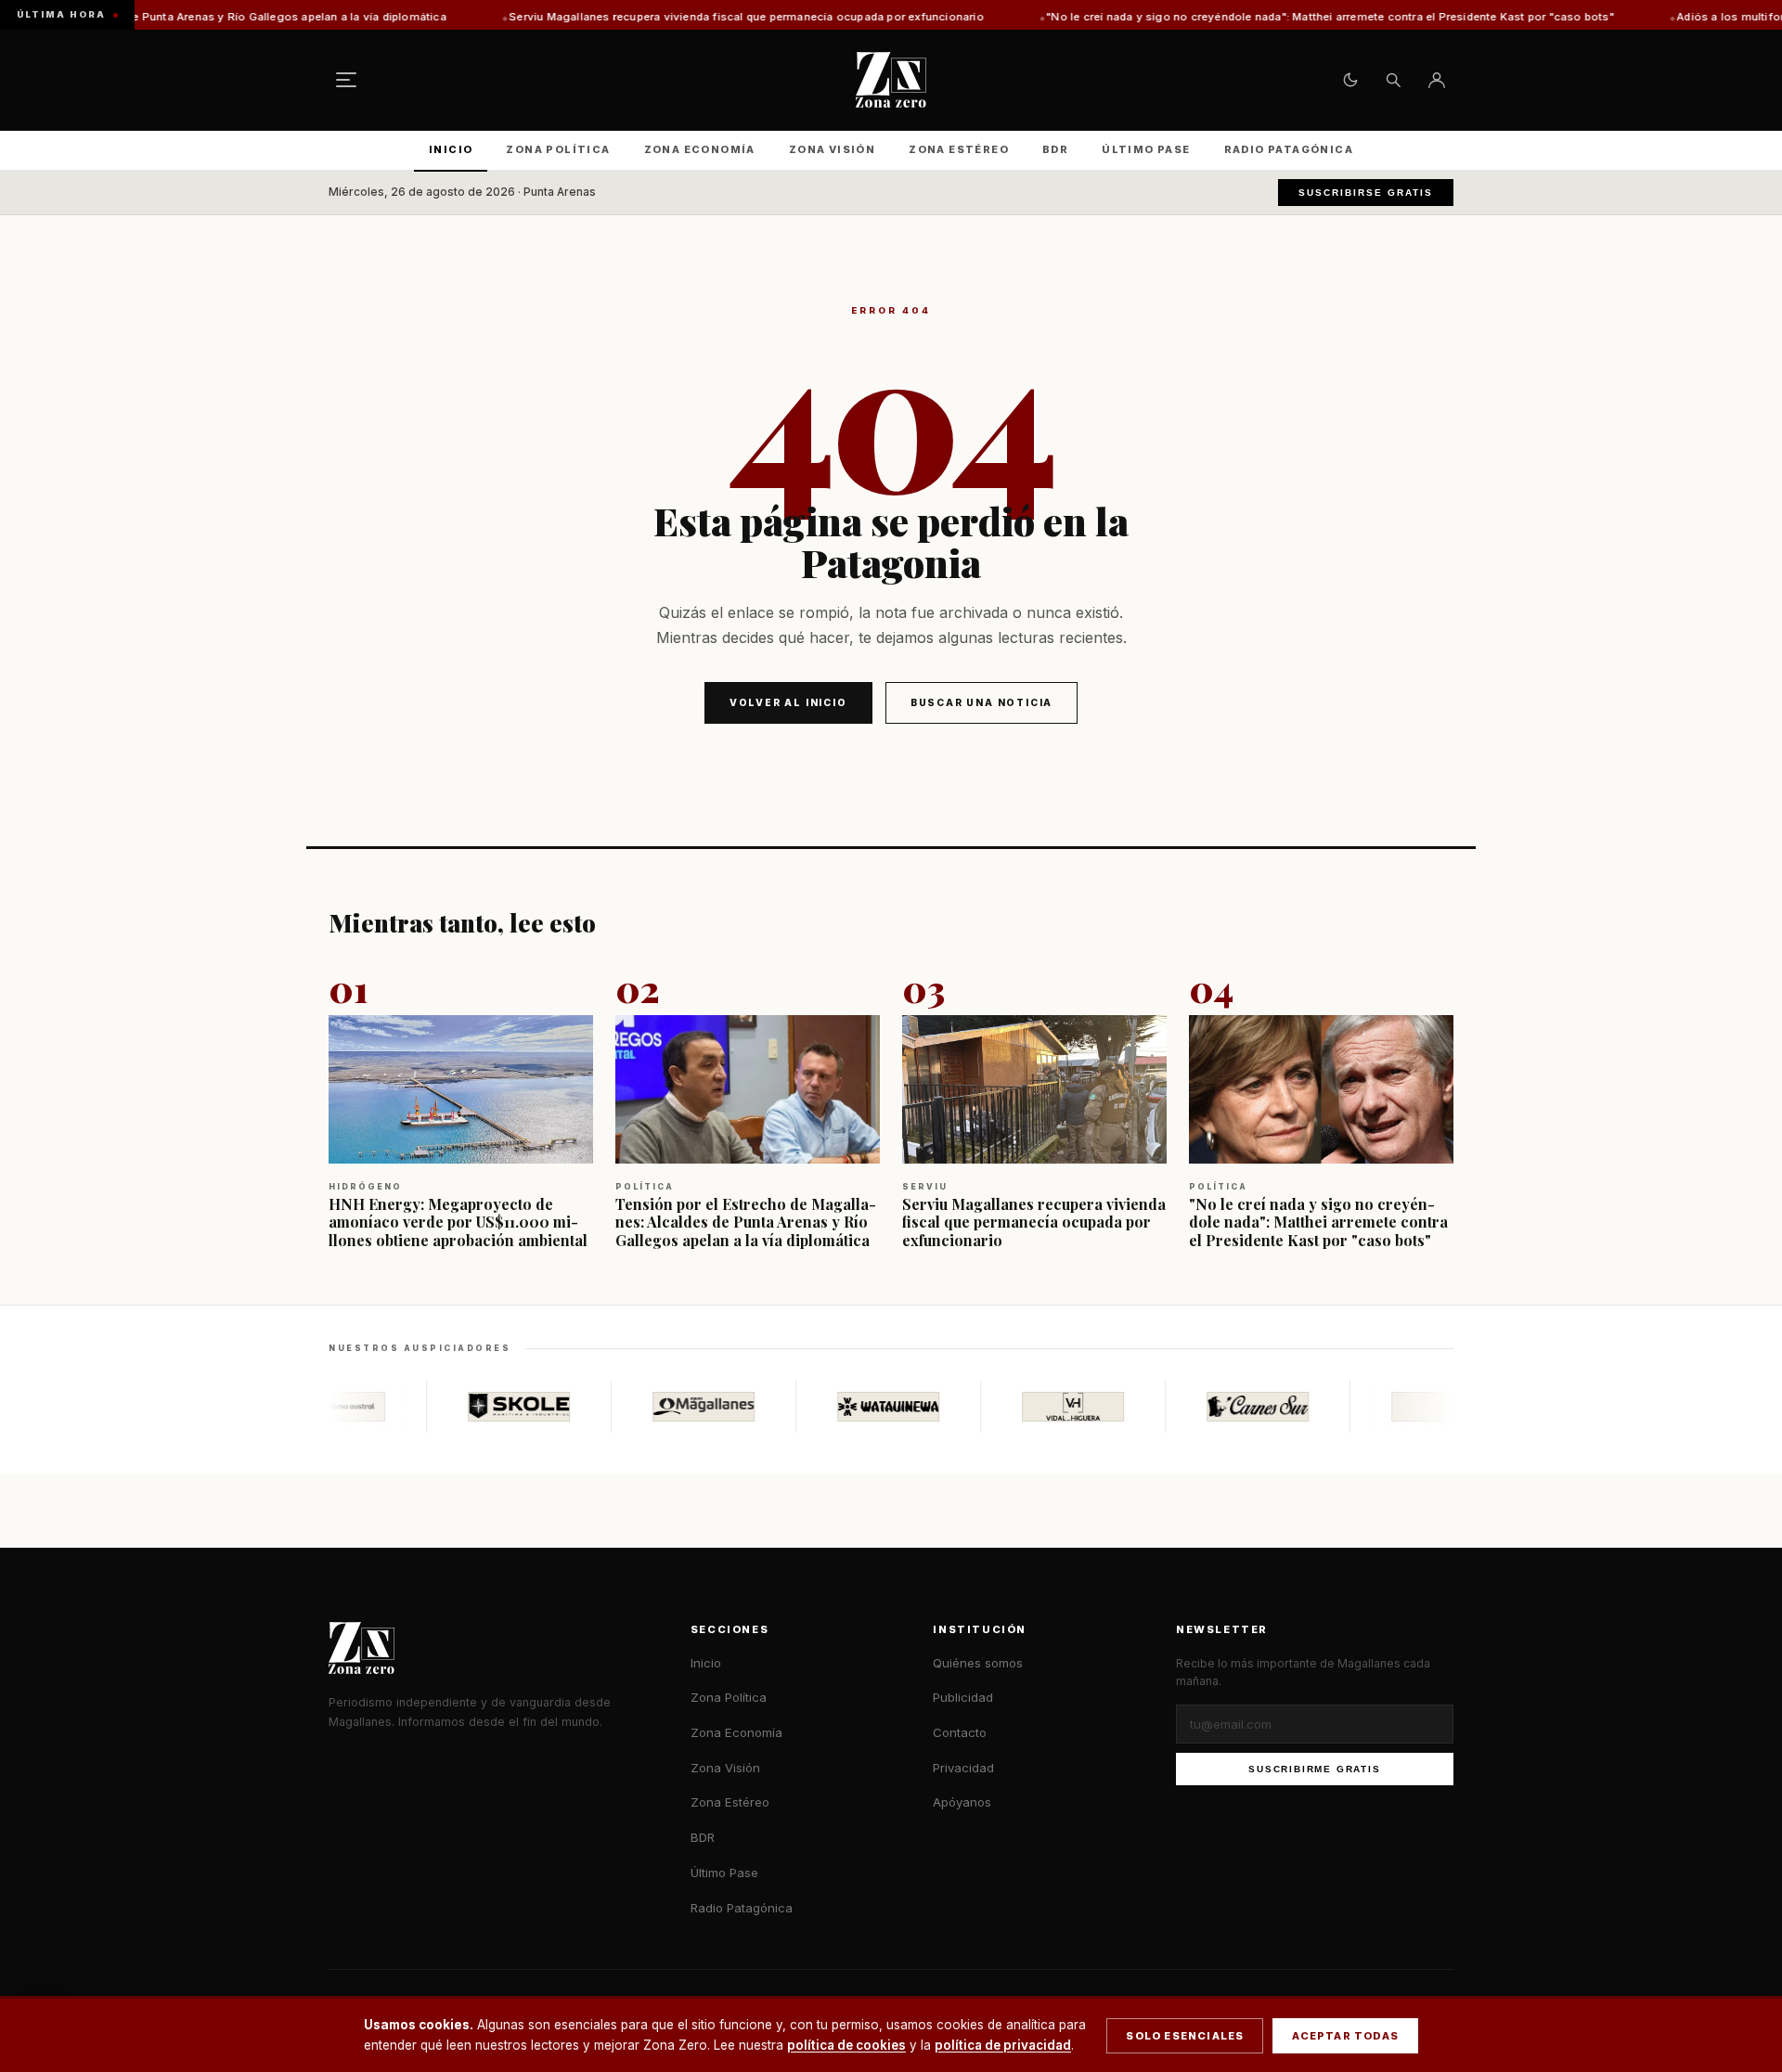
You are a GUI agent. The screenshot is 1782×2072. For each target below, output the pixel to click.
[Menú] (346, 80)
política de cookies (846, 2045)
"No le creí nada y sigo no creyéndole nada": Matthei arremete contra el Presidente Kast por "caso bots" (1209, 17)
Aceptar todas (1345, 2036)
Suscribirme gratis (1314, 1769)
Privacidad (963, 1768)
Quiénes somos (978, 1663)
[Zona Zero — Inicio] (891, 80)
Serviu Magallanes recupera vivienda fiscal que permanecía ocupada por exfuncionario (626, 17)
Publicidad (963, 1697)
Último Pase (1146, 149)
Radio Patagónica (1289, 149)
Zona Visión (832, 149)
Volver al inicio (788, 702)
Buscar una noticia (981, 702)
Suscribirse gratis (1366, 193)
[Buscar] (1393, 80)
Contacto (960, 1732)
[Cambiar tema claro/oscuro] (1350, 80)
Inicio (451, 149)
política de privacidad (1003, 2045)
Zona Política (558, 149)
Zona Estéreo (959, 149)
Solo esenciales (1185, 2036)
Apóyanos (962, 1802)
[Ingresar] (1437, 80)
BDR (1055, 149)
